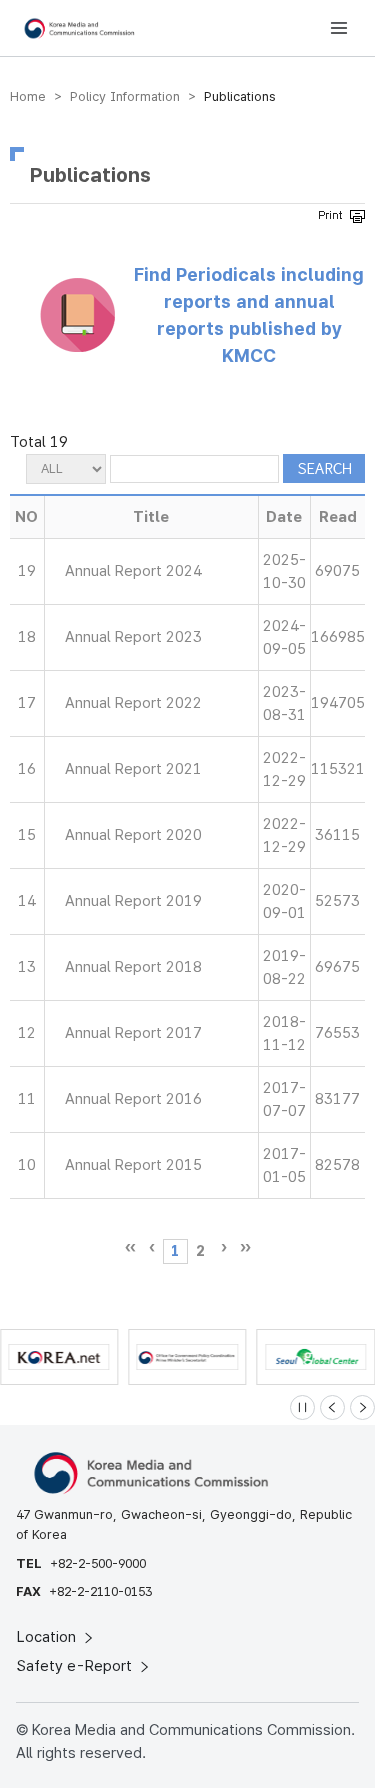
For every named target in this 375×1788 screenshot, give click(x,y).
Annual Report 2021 (133, 769)
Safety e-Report (76, 1666)
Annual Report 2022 (133, 703)
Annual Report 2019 (133, 901)
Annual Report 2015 (133, 1165)
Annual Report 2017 (133, 1033)
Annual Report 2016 (133, 1099)
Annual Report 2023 (133, 637)
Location (48, 1637)
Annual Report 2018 (133, 967)
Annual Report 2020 (133, 835)
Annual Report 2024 (133, 571)
